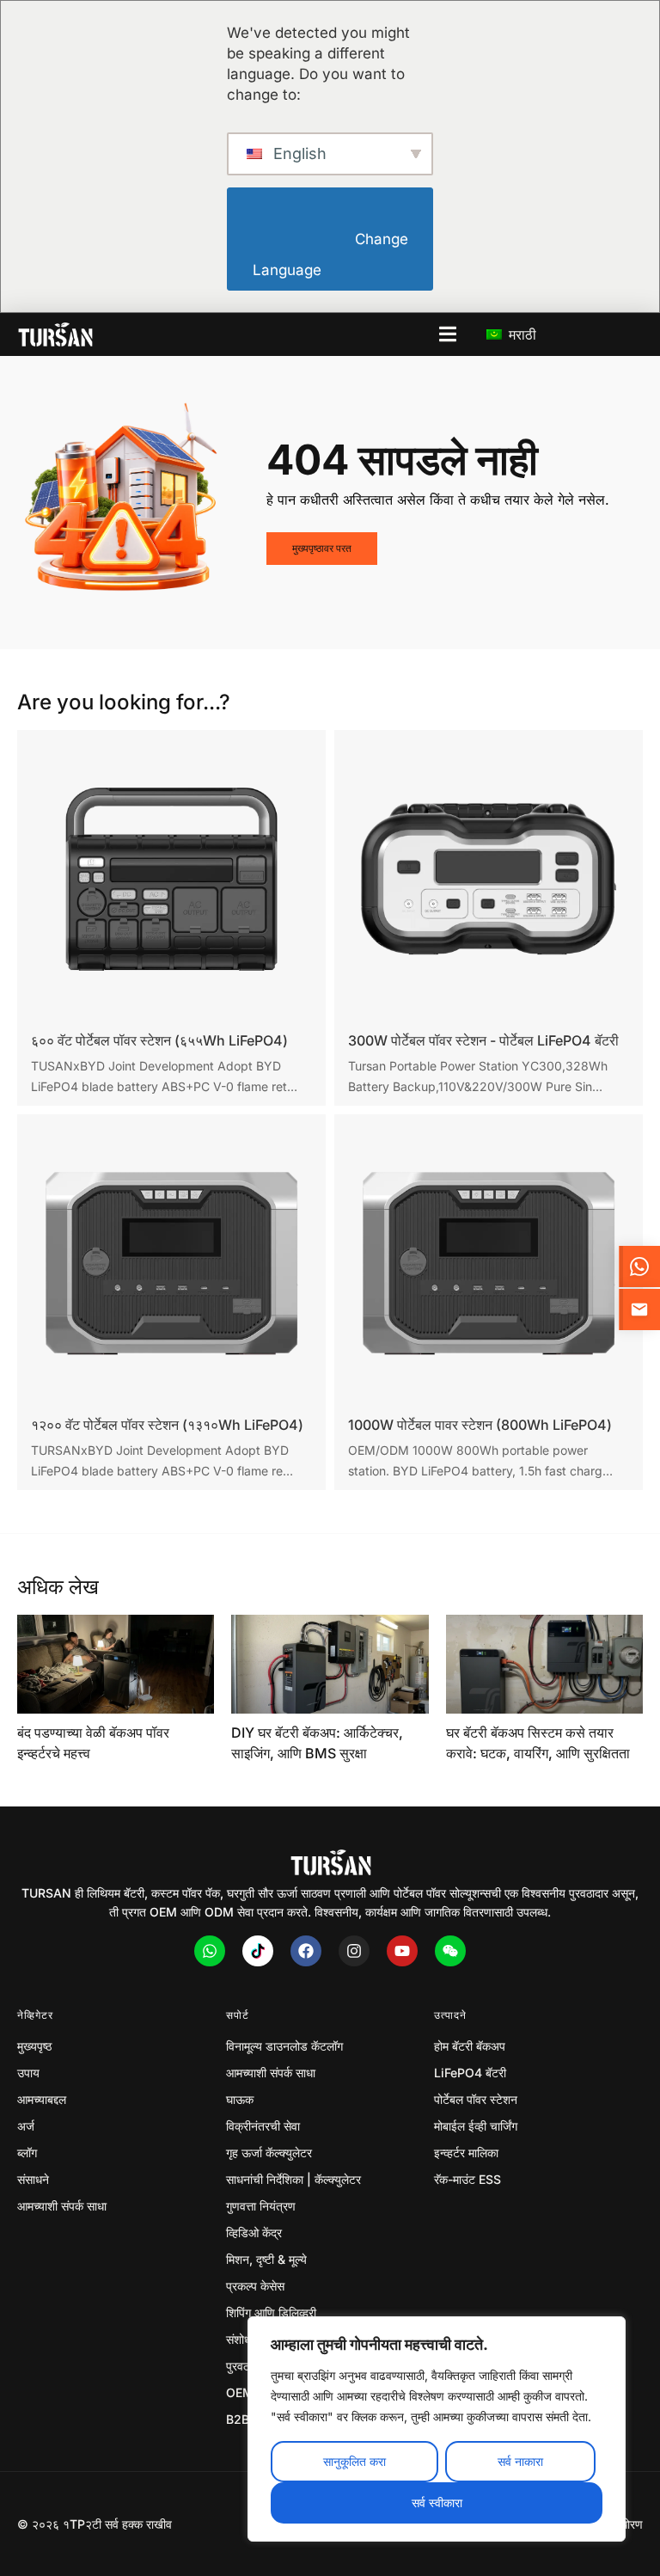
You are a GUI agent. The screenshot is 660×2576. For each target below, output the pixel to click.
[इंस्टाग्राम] (354, 1951)
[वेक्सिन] (450, 1951)
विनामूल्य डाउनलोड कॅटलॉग (284, 2046)
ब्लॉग (27, 2153)
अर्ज (26, 2126)
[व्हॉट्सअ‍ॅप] (210, 1951)
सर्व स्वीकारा (437, 2502)
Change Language (332, 255)
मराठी (520, 334)
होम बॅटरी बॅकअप (470, 2046)
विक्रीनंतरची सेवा (263, 2126)
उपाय (28, 2073)
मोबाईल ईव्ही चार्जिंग (476, 2126)
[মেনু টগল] (448, 334)
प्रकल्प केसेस (255, 2286)
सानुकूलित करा (354, 2461)
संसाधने (33, 2179)
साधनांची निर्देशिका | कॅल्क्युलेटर (293, 2179)
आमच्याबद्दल (42, 2099)
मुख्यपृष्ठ (34, 2046)
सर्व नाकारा (520, 2461)
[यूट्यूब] (402, 1951)
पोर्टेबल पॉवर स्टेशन (476, 2099)
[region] (437, 2429)
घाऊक (240, 2099)
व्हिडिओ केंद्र (254, 2233)
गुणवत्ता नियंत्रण (261, 2206)
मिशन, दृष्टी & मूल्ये (266, 2259)
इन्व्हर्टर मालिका (466, 2153)
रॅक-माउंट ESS (467, 2179)
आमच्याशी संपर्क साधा (62, 2206)
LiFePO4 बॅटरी (470, 2073)
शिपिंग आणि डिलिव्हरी (271, 2312)
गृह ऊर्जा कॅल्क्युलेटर (269, 2153)
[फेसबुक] (306, 1951)
